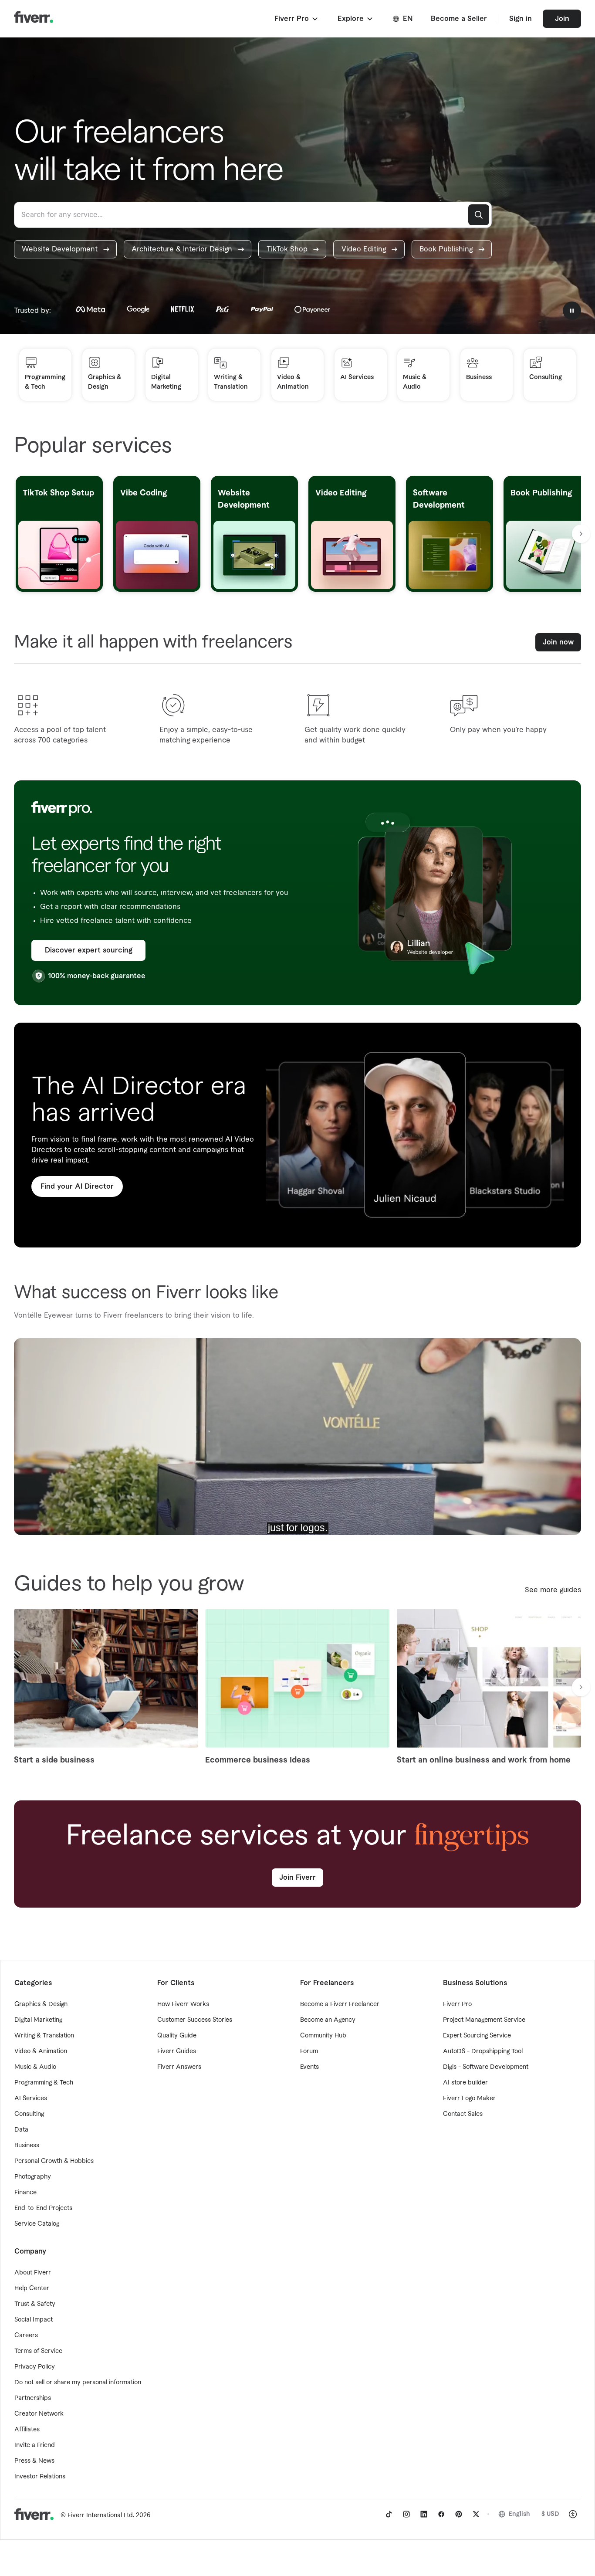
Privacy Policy (35, 2367)
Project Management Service (484, 2020)
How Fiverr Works (183, 2004)
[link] (65, 249)
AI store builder (465, 2083)
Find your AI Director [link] (77, 1186)
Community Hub (323, 2036)
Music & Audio (35, 2067)
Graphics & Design (41, 2004)
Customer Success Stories (195, 2020)
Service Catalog (37, 2224)
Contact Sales (463, 2114)
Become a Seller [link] (459, 19)
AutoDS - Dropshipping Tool (483, 2051)
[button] (297, 19)
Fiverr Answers (179, 2067)
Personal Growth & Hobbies (54, 2161)
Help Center (32, 2288)
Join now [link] (558, 642)
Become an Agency (328, 2020)
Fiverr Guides (177, 2051)
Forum (309, 2051)
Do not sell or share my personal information (78, 2383)
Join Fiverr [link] (297, 1878)
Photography (33, 2177)
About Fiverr (33, 2273)
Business (27, 2146)
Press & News (34, 2461)
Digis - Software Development (486, 2067)
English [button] (519, 2514)
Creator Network (39, 2414)
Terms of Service (38, 2351)
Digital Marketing (38, 2020)
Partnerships (33, 2398)
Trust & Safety (35, 2304)
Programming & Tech (44, 2083)
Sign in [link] (521, 19)
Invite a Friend (35, 2445)
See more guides (553, 1590)
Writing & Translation (44, 2036)
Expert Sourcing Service (477, 2036)
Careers (26, 2335)
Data (21, 2130)
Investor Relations (40, 2477)
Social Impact (34, 2320)
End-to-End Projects (43, 2208)
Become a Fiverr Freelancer (340, 2004)
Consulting (29, 2114)
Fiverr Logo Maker (469, 2098)
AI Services (31, 2098)
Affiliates (27, 2430)
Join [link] (562, 19)
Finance (25, 2193)
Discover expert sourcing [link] (89, 950)
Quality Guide (177, 2036)
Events (309, 2067)
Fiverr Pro (457, 2004)
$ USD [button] (550, 2514)
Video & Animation (41, 2051)
